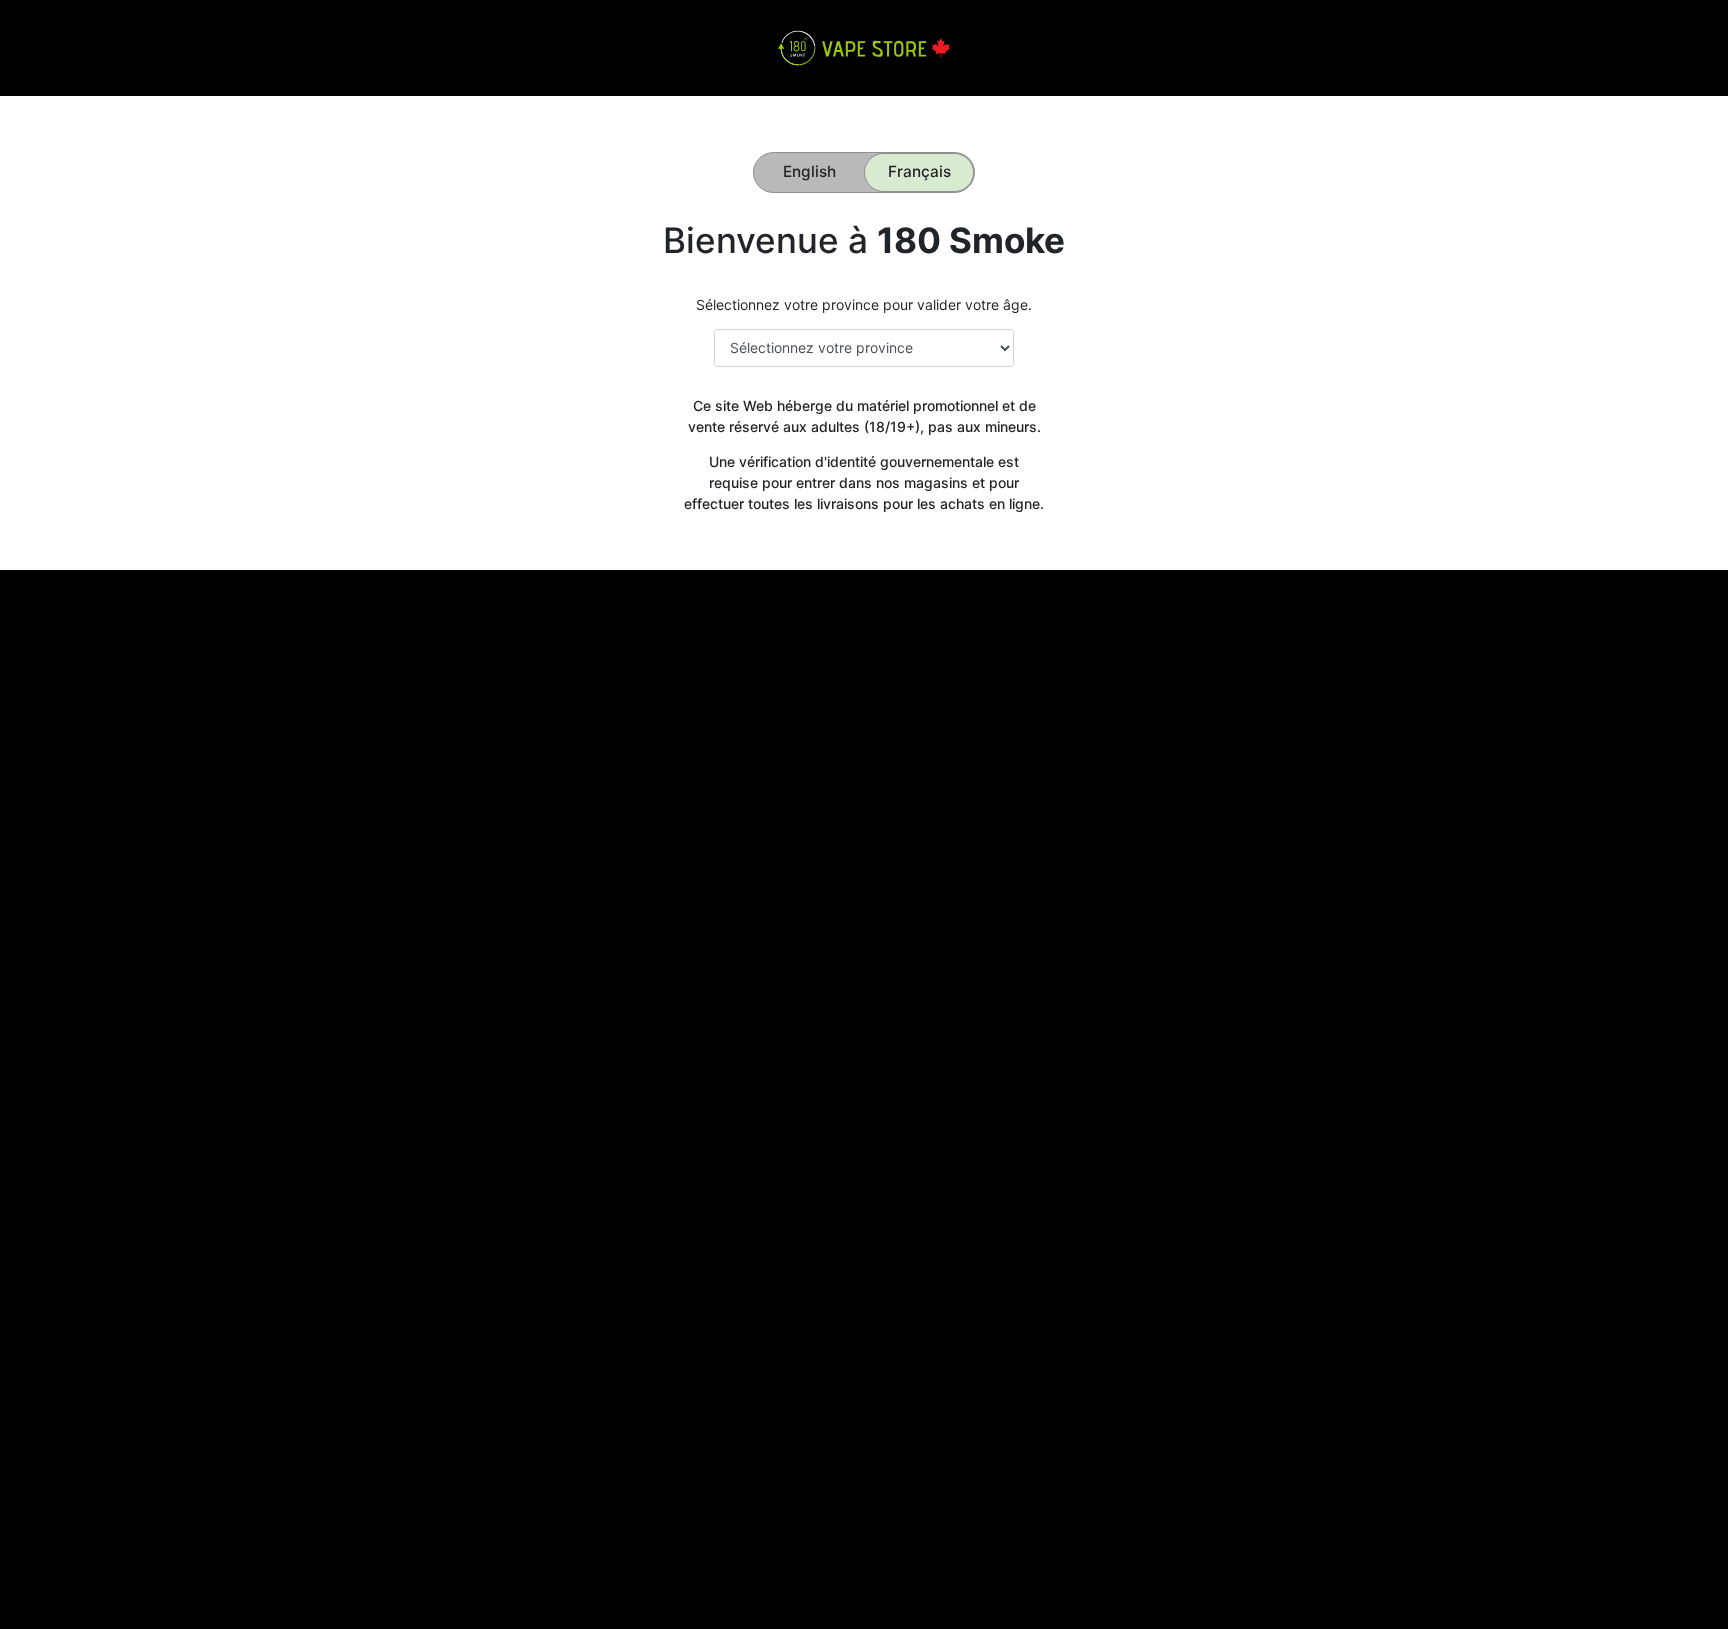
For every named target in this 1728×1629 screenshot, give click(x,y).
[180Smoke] (863, 46)
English (809, 171)
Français (919, 171)
